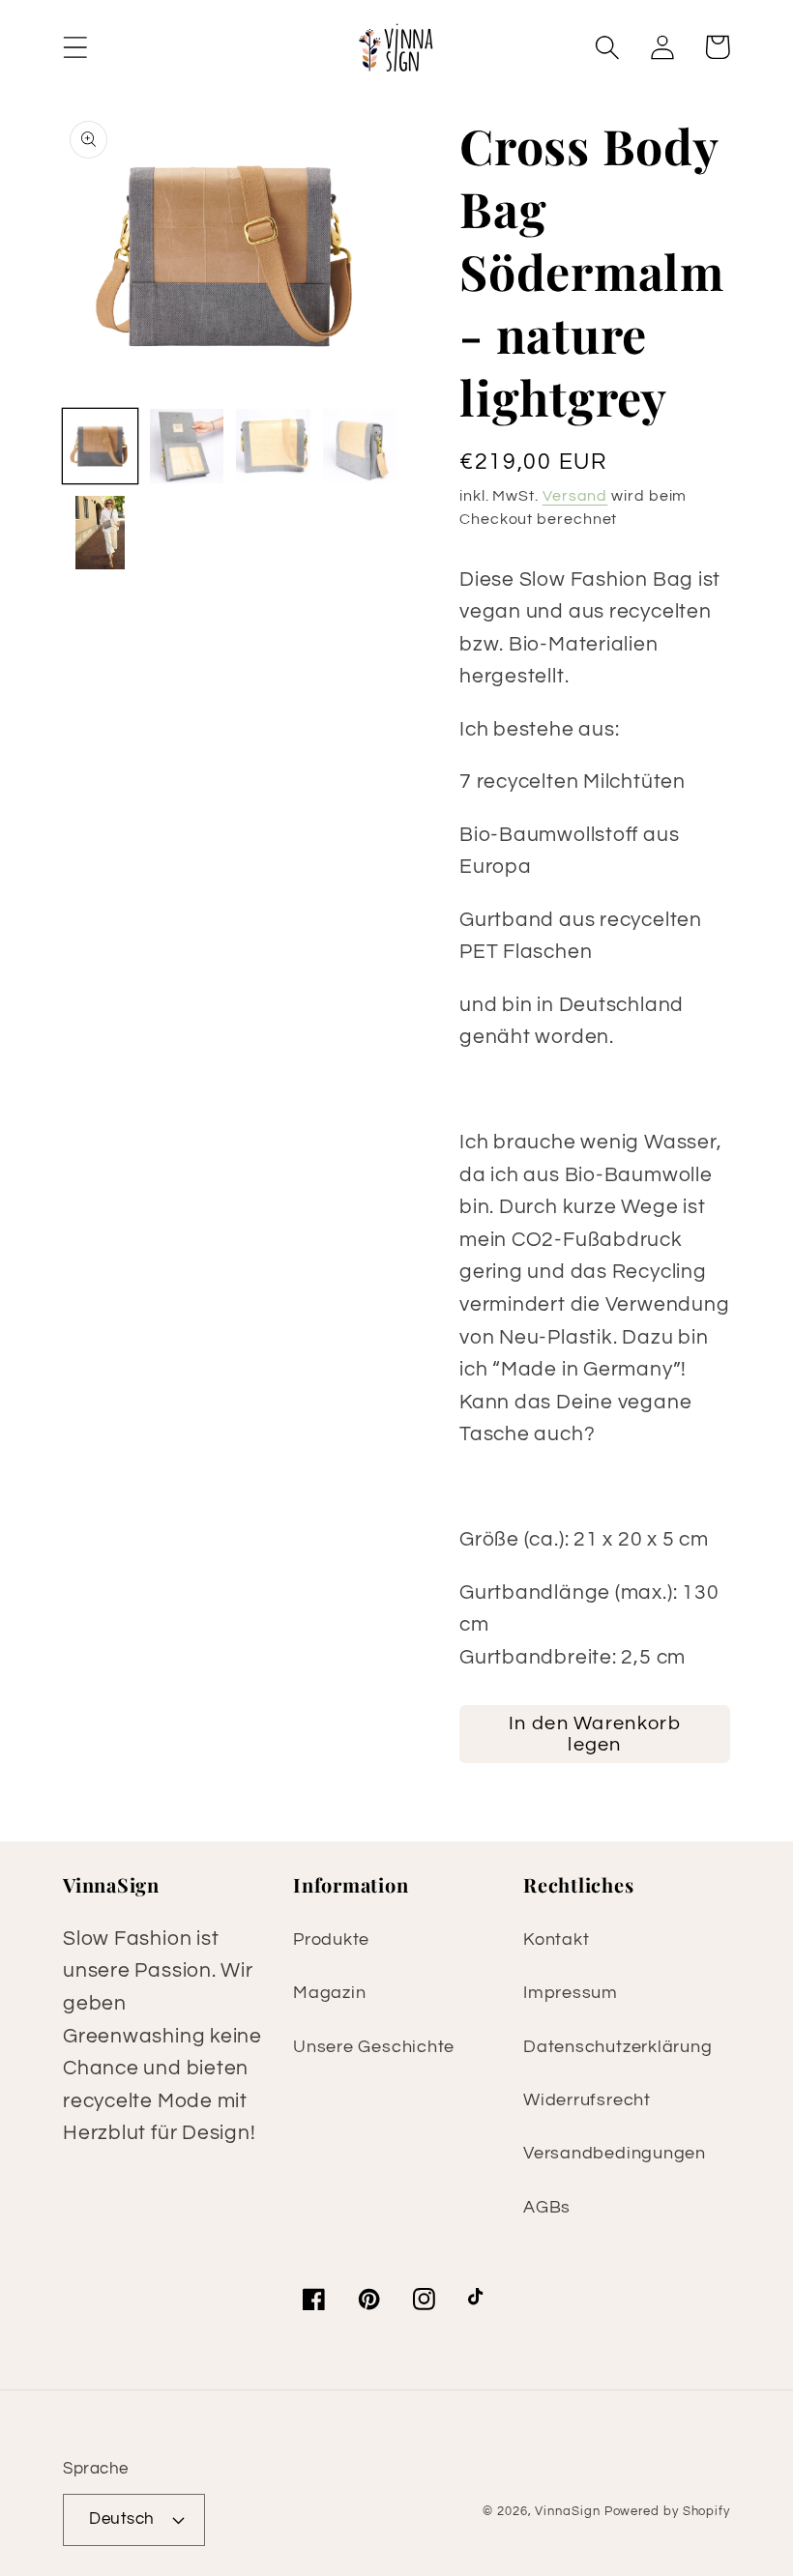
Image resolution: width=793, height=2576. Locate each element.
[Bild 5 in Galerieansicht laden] (100, 533)
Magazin (329, 1993)
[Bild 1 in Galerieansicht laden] (100, 446)
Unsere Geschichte (374, 2047)
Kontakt (556, 1939)
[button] (75, 47)
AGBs (547, 2207)
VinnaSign (567, 2511)
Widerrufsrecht (587, 2100)
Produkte (331, 1939)
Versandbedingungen (615, 2153)
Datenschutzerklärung (618, 2047)
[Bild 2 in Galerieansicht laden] (187, 446)
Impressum (571, 1993)
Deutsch (122, 2519)
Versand (575, 496)
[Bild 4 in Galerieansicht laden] (360, 446)
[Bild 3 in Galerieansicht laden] (273, 446)
